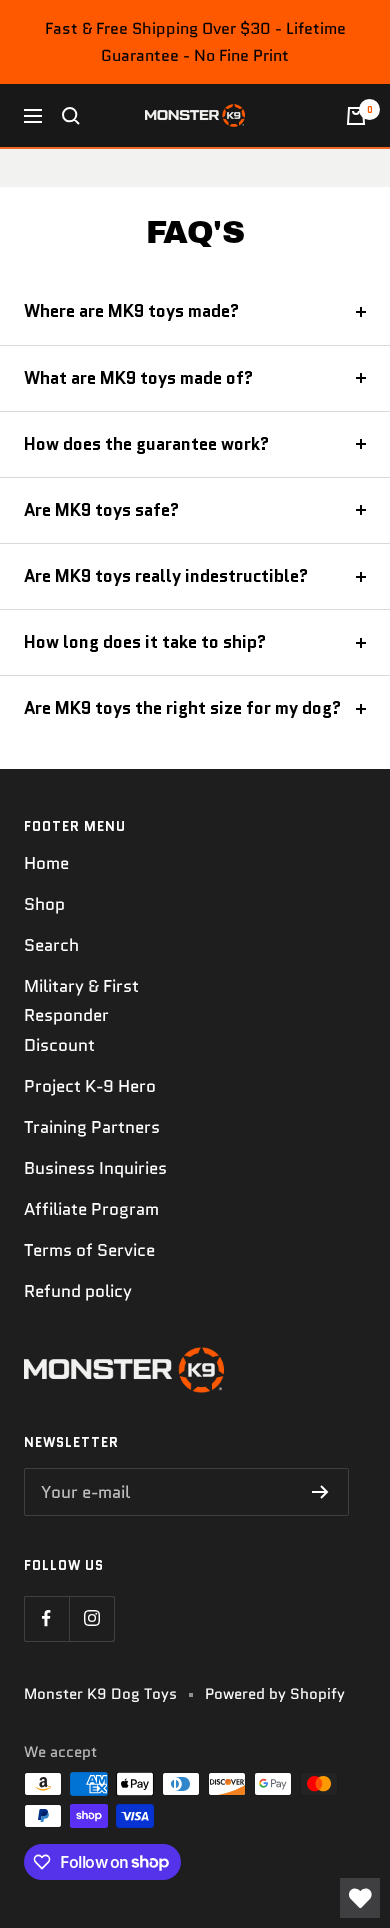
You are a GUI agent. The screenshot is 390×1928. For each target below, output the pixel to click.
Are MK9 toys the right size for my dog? (182, 708)
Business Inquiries (95, 1168)
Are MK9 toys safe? (101, 510)
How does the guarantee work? (146, 444)
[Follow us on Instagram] (91, 1618)
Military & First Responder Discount (81, 1015)
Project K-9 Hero (90, 1086)
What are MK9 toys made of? (138, 378)
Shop (44, 904)
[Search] (71, 116)
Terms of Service (89, 1250)
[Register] (320, 1492)
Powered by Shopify (275, 1694)
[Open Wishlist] (360, 1898)
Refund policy (78, 1291)
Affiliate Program (91, 1209)
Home (46, 863)
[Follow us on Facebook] (46, 1618)
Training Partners (92, 1127)
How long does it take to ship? (145, 642)
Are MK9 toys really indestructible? (166, 576)
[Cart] (356, 116)
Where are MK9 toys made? (131, 311)
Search (51, 945)
